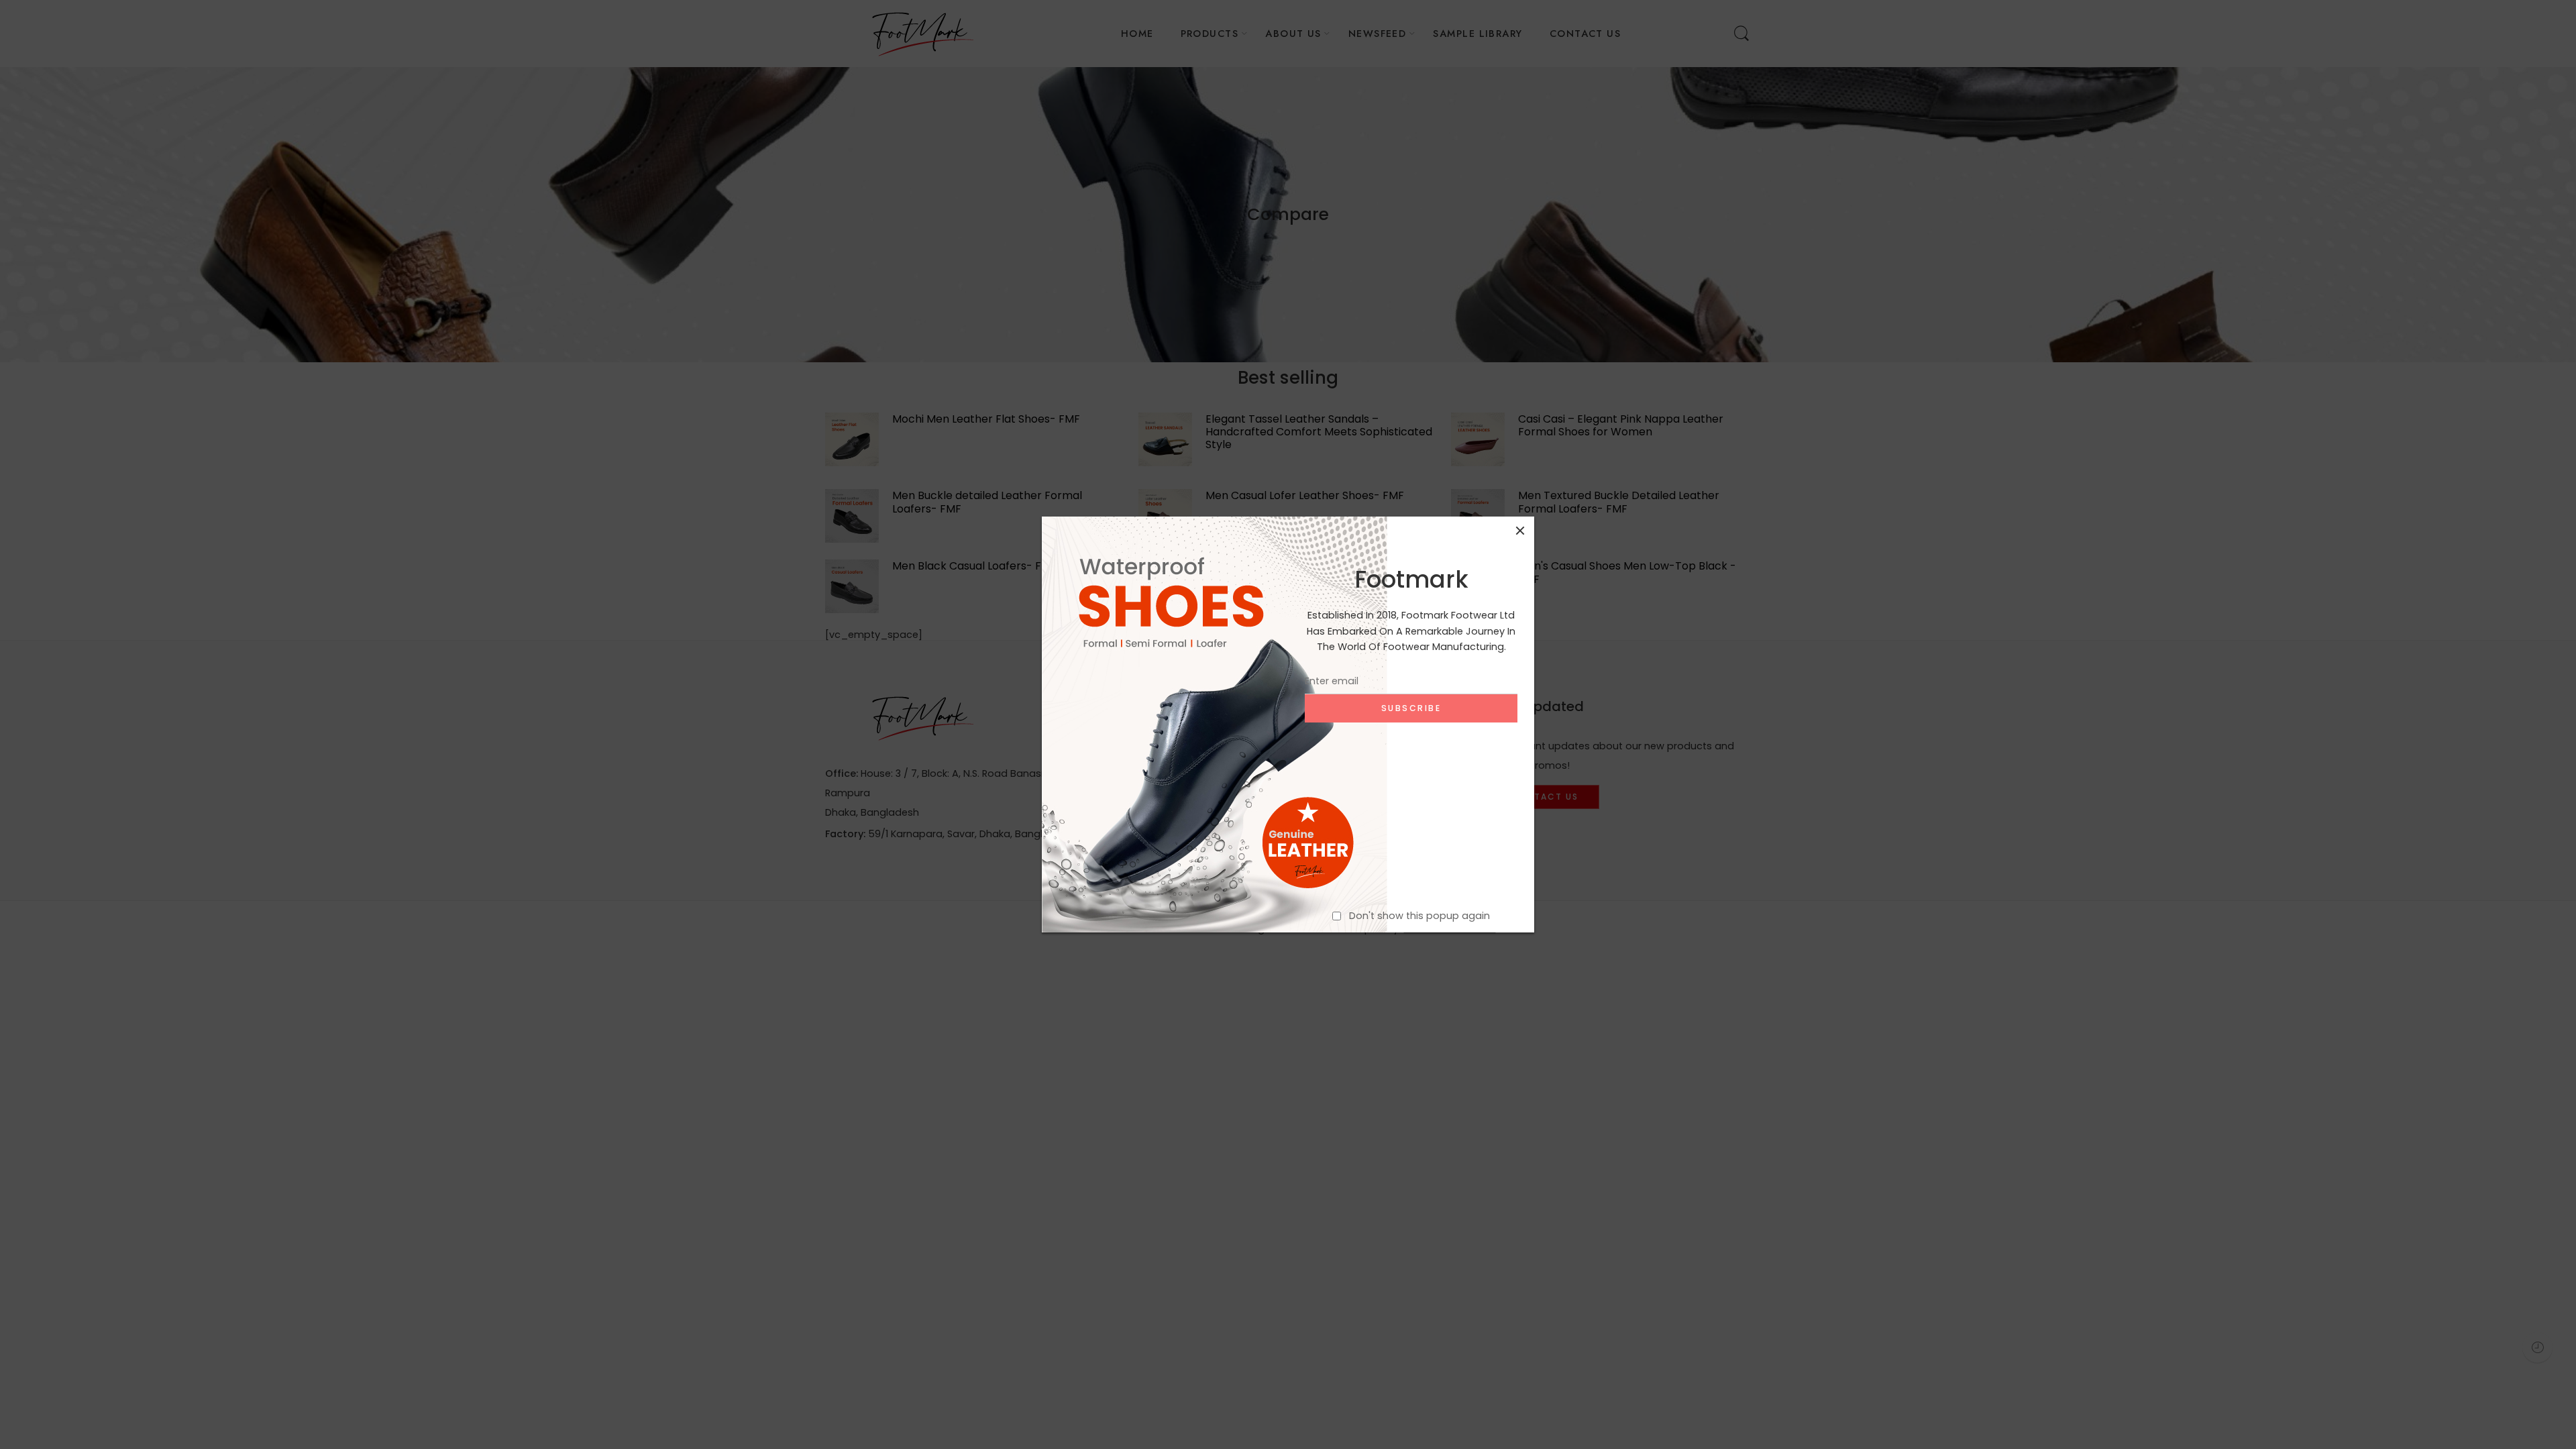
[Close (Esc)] (1520, 531)
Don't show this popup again (1419, 916)
